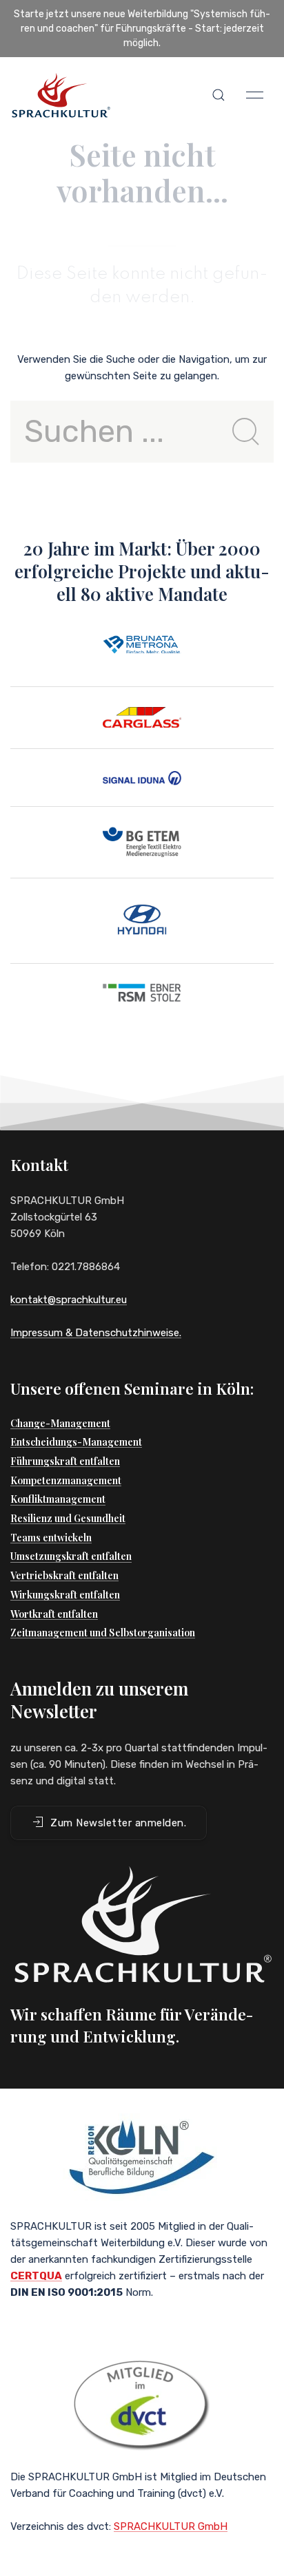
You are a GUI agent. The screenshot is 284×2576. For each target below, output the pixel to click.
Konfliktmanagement (58, 1499)
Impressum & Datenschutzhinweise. (96, 1333)
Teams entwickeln (51, 1538)
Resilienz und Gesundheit (68, 1518)
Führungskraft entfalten (65, 1461)
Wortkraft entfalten (54, 1614)
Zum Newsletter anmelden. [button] (118, 1823)
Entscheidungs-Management (76, 1442)
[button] (219, 95)
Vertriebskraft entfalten (64, 1575)
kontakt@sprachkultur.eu (69, 1300)
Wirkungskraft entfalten (65, 1595)
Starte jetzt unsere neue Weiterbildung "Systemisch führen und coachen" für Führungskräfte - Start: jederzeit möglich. (142, 29)
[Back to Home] (61, 95)
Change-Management (60, 1423)
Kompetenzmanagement (66, 1480)
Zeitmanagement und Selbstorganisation (103, 1633)
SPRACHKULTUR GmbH (171, 2526)
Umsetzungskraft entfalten (71, 1556)
